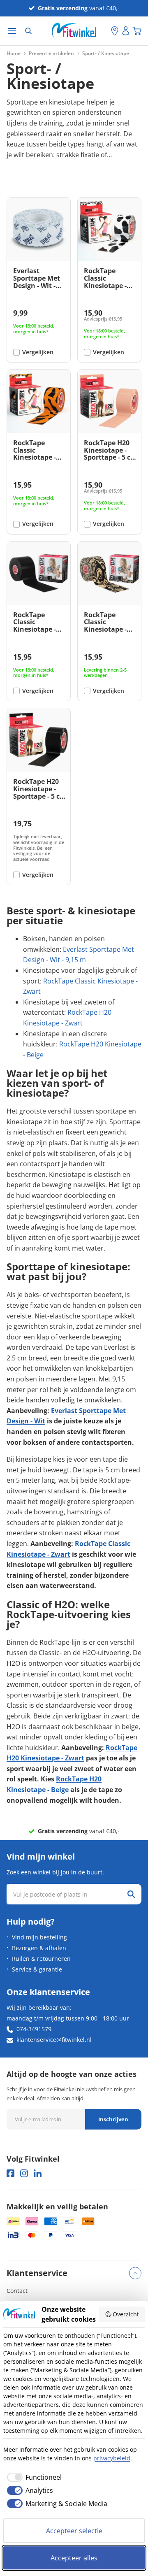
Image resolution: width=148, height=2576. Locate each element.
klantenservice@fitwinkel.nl (54, 2040)
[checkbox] (32, 2477)
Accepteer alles (74, 2558)
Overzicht (126, 2314)
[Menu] (12, 31)
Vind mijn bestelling (39, 1937)
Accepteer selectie (74, 2531)
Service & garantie (37, 1969)
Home (14, 53)
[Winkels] (115, 31)
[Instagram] (24, 2173)
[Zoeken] (28, 31)
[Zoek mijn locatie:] (105, 31)
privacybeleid (112, 2458)
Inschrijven (113, 2119)
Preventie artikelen (51, 53)
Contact (17, 2291)
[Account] (126, 31)
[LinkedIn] (38, 2173)
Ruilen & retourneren (41, 1959)
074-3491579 (34, 2029)
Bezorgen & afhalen (39, 1948)
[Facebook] (10, 2173)
